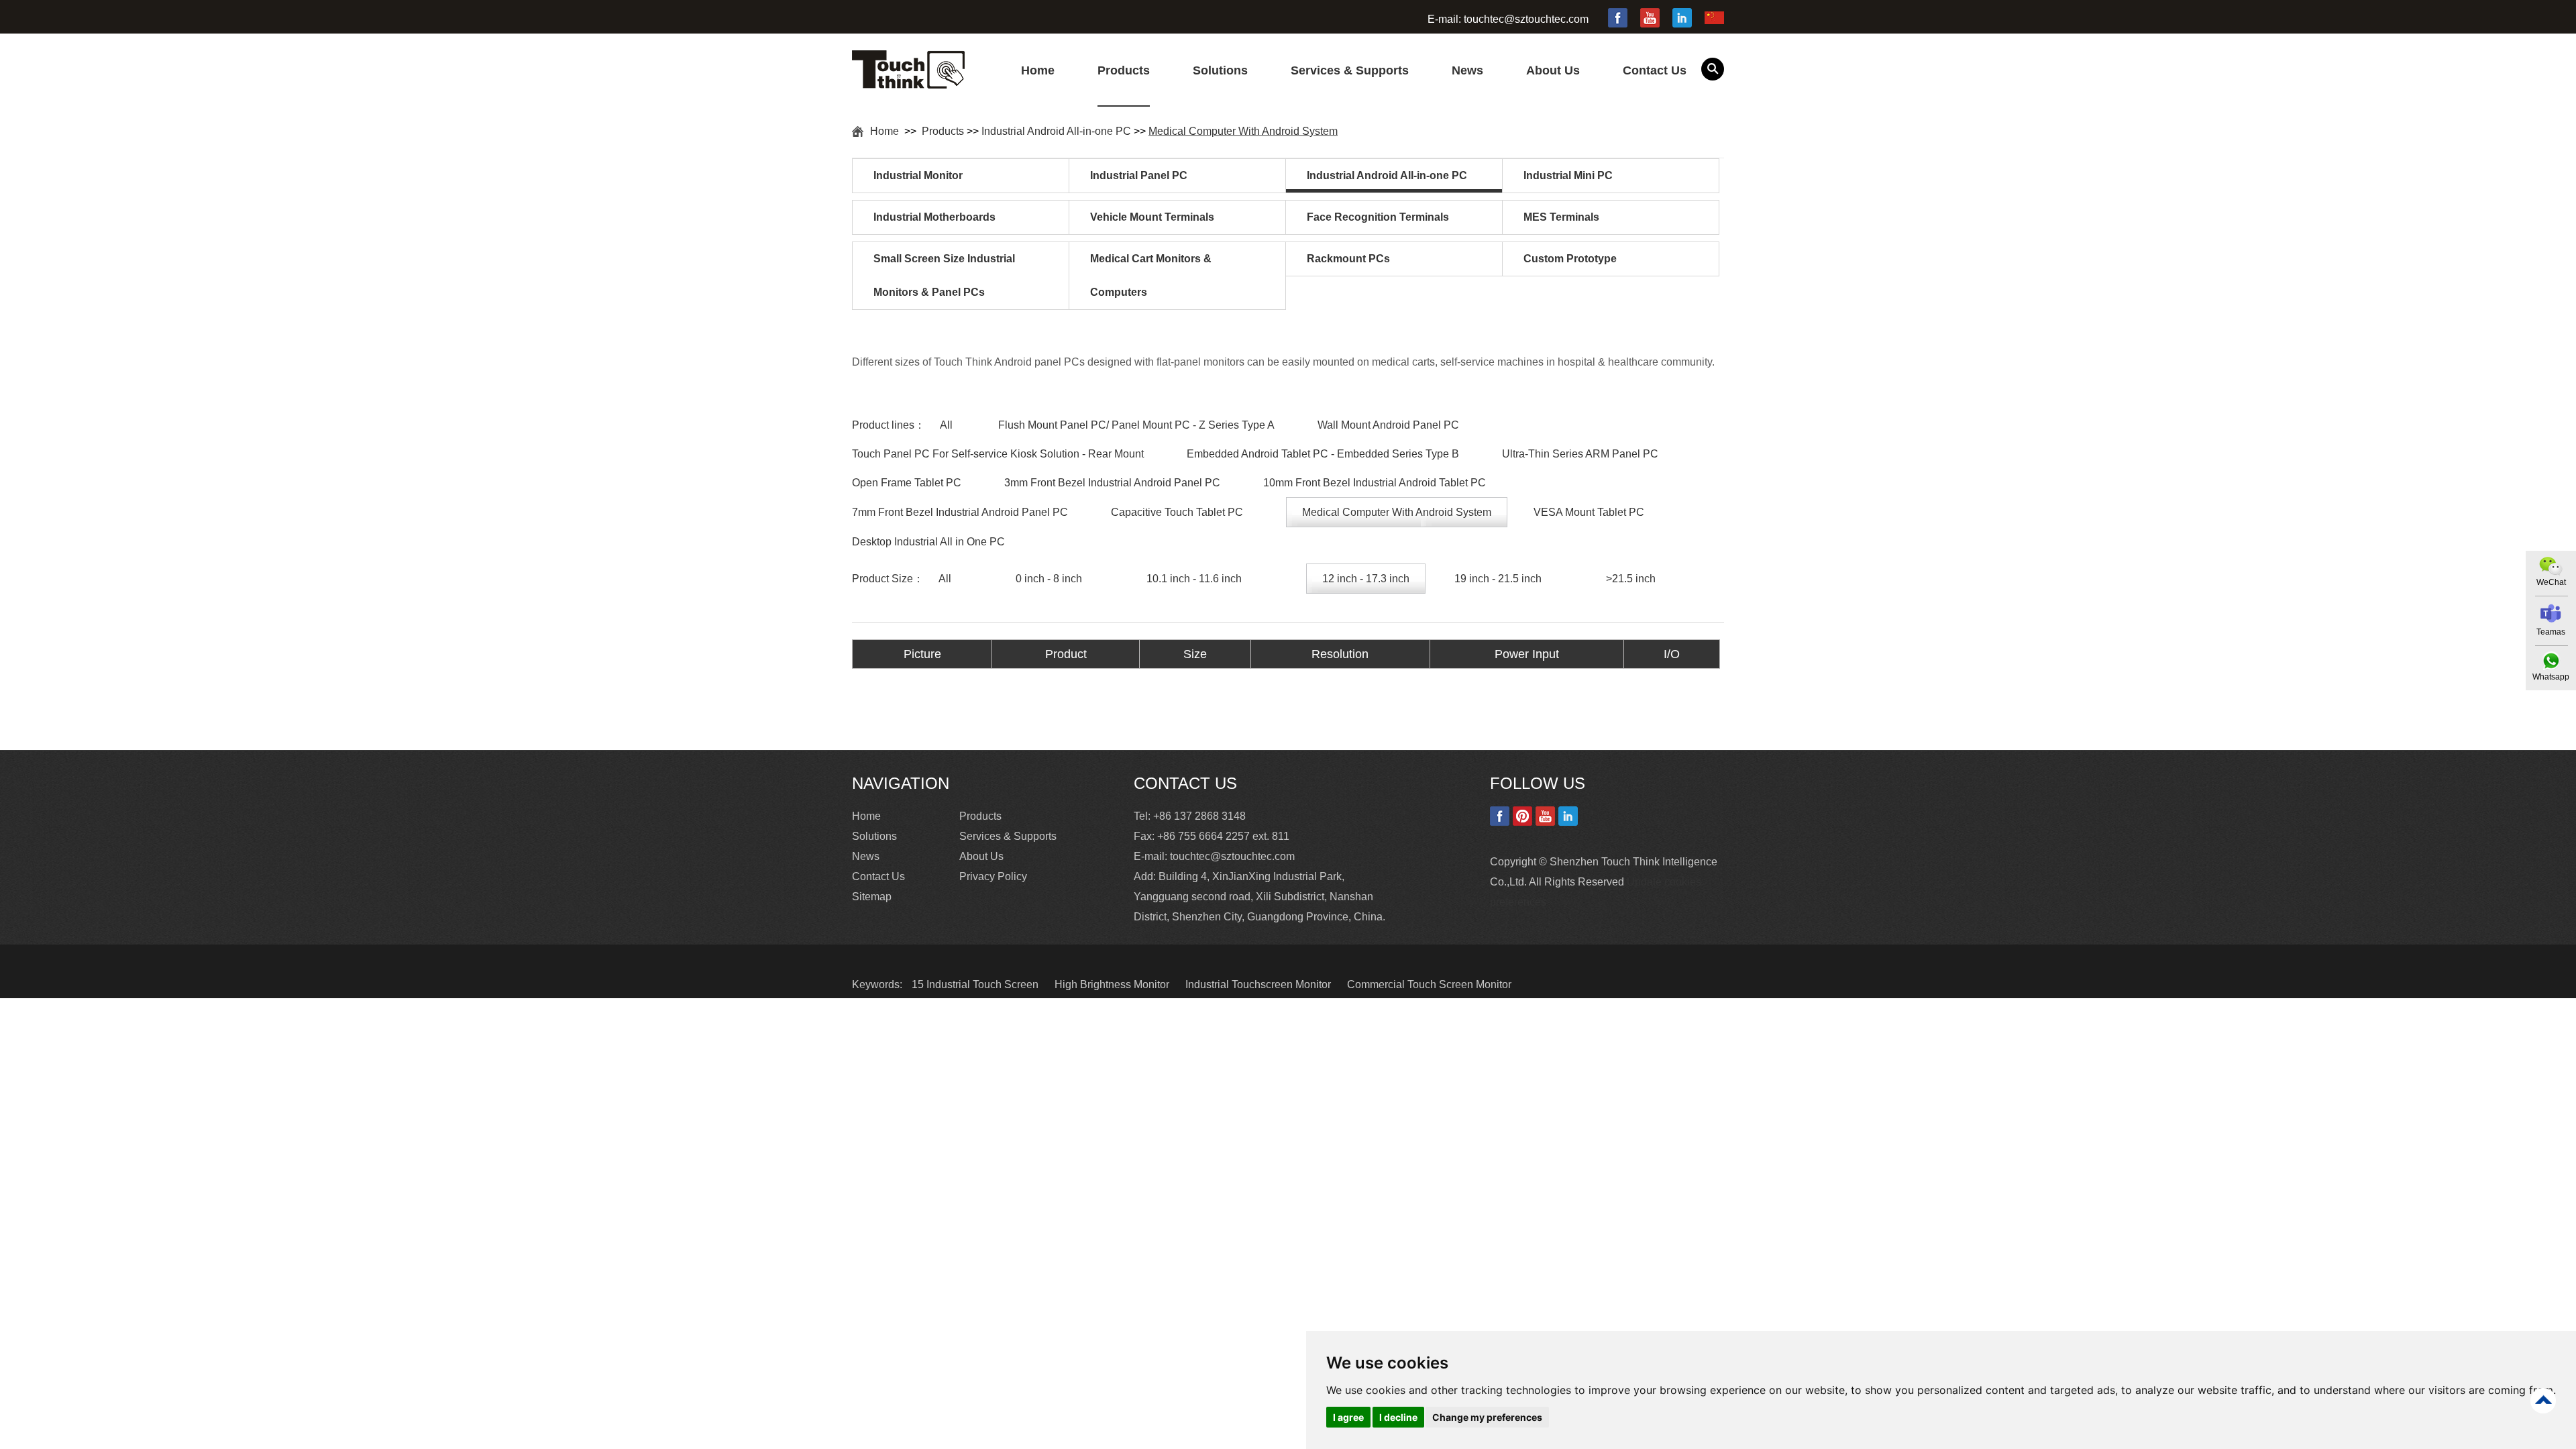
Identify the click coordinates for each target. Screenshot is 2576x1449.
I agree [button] (1348, 1417)
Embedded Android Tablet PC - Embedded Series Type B (1323, 454)
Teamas (2551, 632)
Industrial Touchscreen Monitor (1259, 984)
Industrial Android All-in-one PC (1056, 131)
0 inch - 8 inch (1049, 579)
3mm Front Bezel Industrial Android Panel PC (1112, 483)
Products (1124, 70)
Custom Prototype (1570, 259)
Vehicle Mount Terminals (1152, 217)
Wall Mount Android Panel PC (1388, 425)
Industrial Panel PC (1139, 175)
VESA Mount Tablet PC (1589, 512)
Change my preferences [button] (1487, 1417)
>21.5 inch (1631, 579)
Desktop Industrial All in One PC (928, 542)
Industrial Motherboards (934, 217)
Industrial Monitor (918, 175)
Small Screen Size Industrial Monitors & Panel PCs (944, 275)
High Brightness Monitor (1113, 984)
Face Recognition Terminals (1378, 217)
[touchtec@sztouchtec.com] (2551, 613)
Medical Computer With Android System (1243, 131)
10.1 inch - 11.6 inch (1194, 579)
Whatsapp (2551, 677)
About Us (1553, 70)
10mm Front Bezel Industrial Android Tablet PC (1375, 483)
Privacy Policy (993, 876)
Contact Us (1655, 70)
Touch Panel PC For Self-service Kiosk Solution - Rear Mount (998, 454)
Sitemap (872, 897)
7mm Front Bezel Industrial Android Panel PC (960, 512)
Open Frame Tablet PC (907, 483)
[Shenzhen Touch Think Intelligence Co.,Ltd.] (908, 81)
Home (1038, 70)
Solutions (1220, 70)
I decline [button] (1398, 1417)
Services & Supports (1350, 70)
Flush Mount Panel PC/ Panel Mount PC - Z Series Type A (1136, 425)
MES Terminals (1561, 217)
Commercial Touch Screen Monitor (1429, 984)
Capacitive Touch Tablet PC (1177, 512)
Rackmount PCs (1348, 259)
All (946, 425)
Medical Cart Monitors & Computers (1151, 275)
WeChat (2551, 582)
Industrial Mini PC (1568, 175)
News (1467, 70)
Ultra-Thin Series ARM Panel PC (1580, 454)
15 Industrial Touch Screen (976, 984)
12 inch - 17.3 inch (1366, 579)
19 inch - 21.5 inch (1498, 579)
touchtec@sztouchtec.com (1526, 19)
